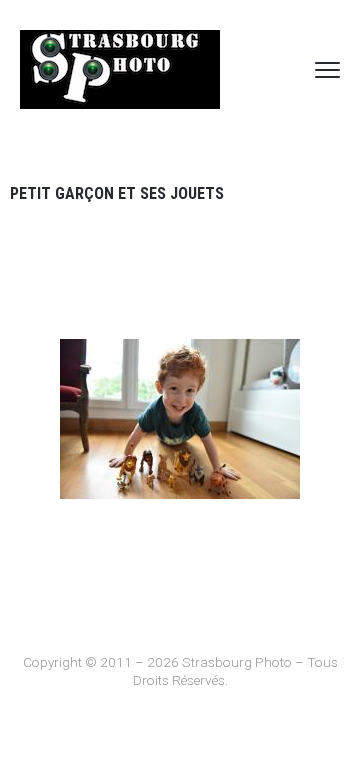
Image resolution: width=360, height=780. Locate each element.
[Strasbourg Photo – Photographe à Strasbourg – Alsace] (120, 69)
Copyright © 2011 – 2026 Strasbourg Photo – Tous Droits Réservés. (180, 671)
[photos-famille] (180, 419)
